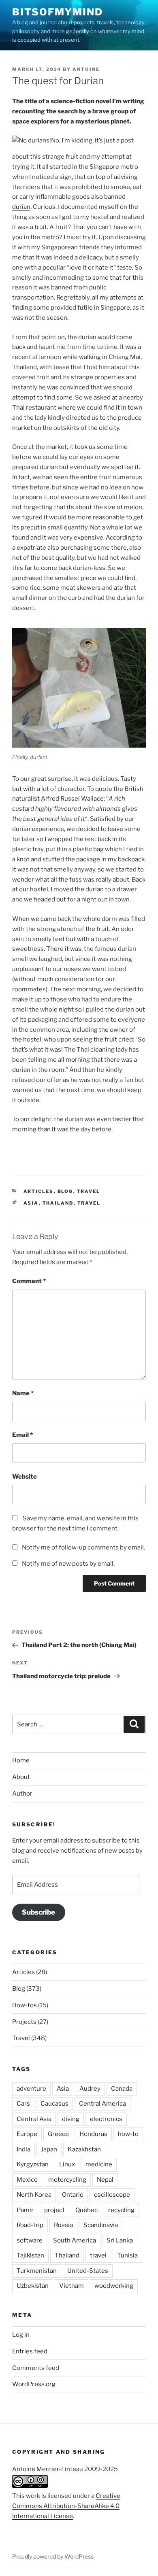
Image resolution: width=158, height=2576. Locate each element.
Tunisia (127, 2255)
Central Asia (34, 2119)
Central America (102, 2104)
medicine (99, 2164)
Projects (24, 2022)
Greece (58, 2134)
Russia (63, 2225)
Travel (89, 1191)
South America (75, 2240)
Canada (122, 2089)
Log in (21, 2335)
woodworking (114, 2286)
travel (89, 1203)
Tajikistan (30, 2255)
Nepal (105, 2180)
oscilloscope (112, 2195)
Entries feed (30, 2351)
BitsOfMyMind (58, 12)
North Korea (34, 2195)
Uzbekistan (33, 2286)
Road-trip (30, 2225)
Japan (49, 2149)
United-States (88, 2271)
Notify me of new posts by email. (68, 1564)
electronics (106, 2119)
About (21, 1777)
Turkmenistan (37, 2271)
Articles (39, 1191)
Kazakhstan (84, 2149)
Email (22, 1435)
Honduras (93, 2134)
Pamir (25, 2210)
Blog (65, 1191)
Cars (23, 2104)
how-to (128, 2134)
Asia (31, 1203)
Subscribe (38, 1912)
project (54, 2210)
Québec (86, 2210)
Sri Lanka (120, 2240)
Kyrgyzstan (33, 2164)
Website (25, 1477)
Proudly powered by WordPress (53, 2556)
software (30, 2240)
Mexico (27, 2180)
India (23, 2149)
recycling (121, 2210)
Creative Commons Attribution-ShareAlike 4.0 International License (66, 2506)
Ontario (73, 2195)
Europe (27, 2134)
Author (22, 1794)
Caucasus (54, 2104)
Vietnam (72, 2286)
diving (71, 2119)
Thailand (58, 1203)
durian (21, 207)
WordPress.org (34, 2384)
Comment (29, 1281)
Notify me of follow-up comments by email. (83, 1547)
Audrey (90, 2089)
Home (21, 1760)
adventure (31, 2089)
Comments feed (36, 2368)
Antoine (86, 69)
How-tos (25, 2005)
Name (23, 1393)
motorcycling (67, 2180)
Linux (67, 2164)
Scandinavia (101, 2225)
